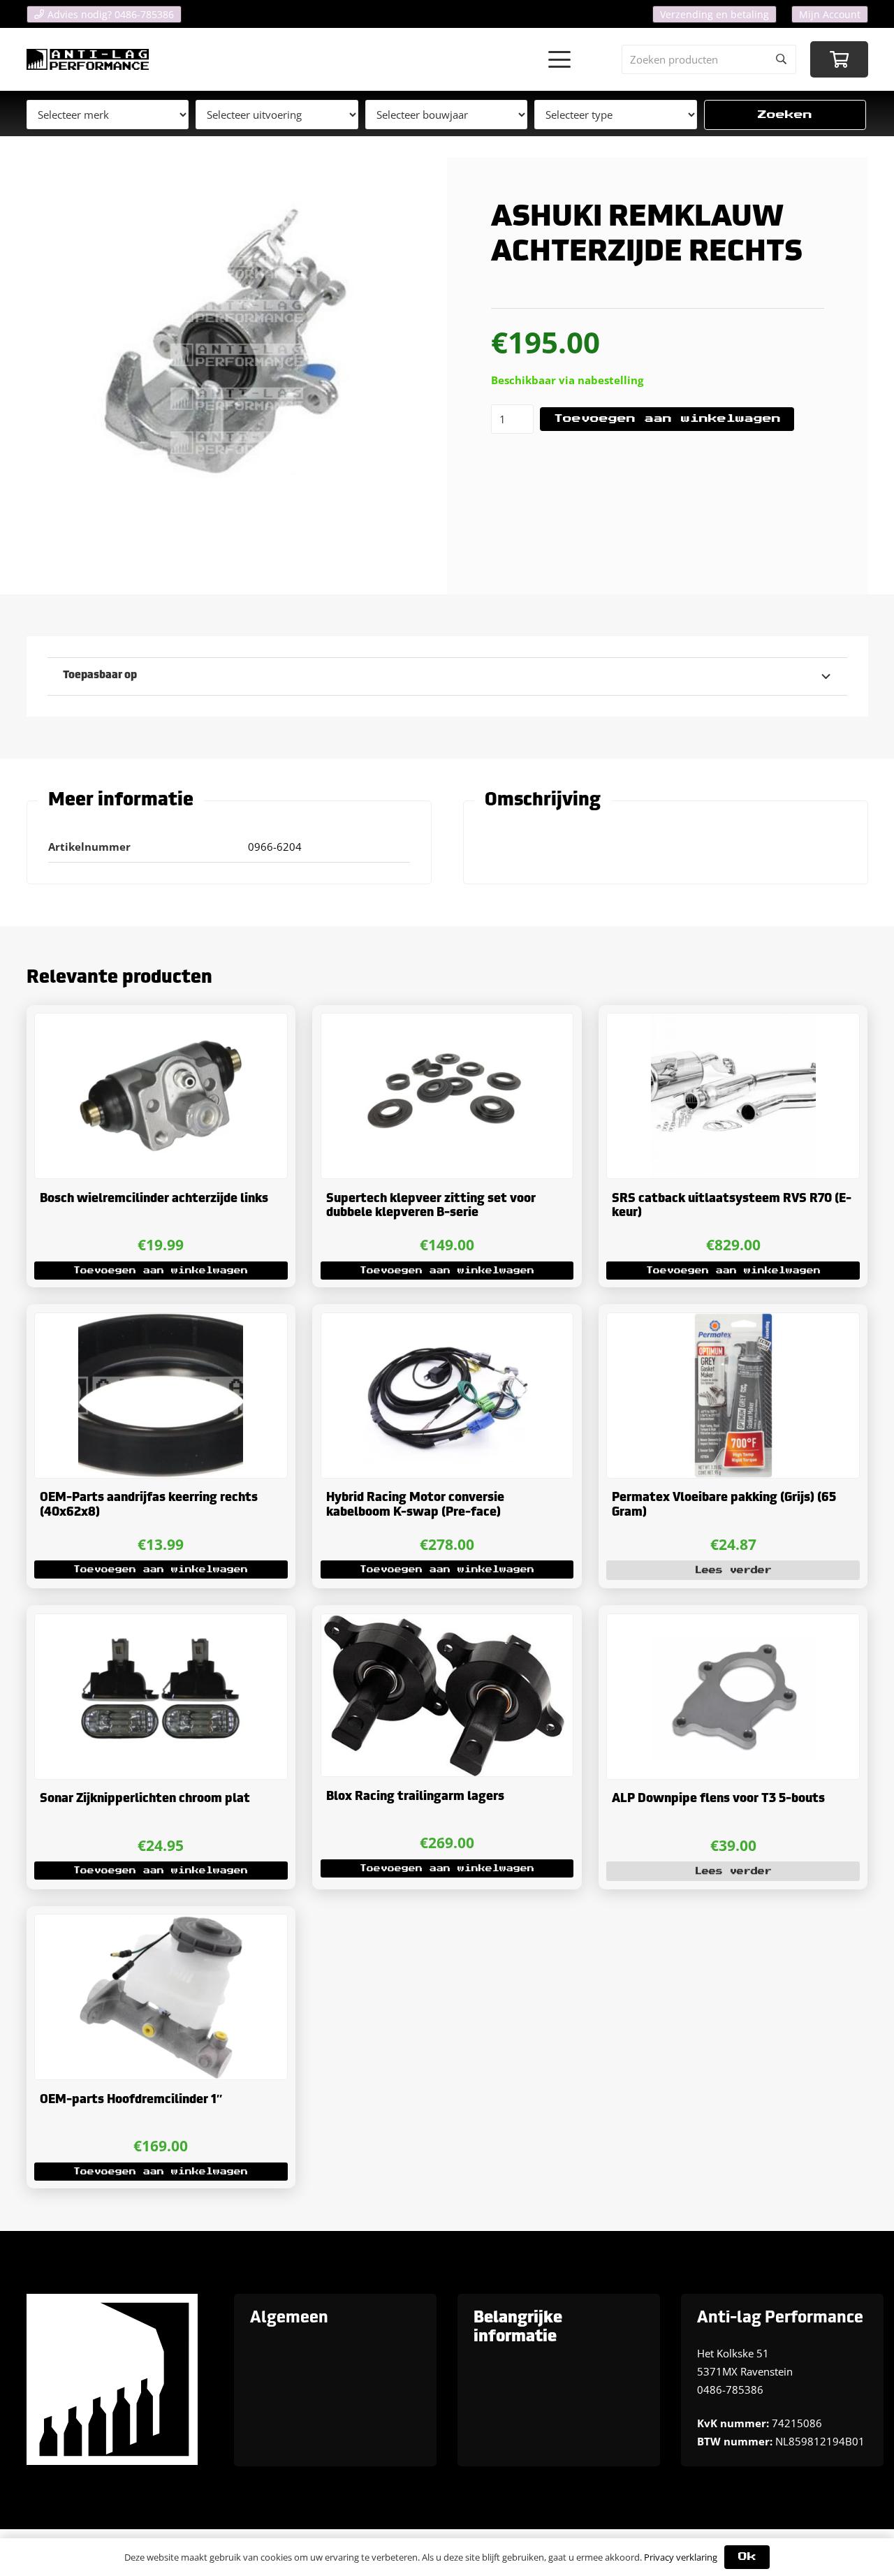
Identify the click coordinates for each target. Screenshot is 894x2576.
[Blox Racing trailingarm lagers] (447, 1696)
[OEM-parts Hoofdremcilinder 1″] (161, 1997)
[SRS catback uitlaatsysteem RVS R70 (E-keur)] (733, 1096)
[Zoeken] (782, 59)
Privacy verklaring (681, 2557)
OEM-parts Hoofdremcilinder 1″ (131, 2100)
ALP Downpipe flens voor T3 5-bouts (718, 1799)
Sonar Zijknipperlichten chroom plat (145, 1799)
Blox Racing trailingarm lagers (415, 1797)
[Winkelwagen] (839, 60)
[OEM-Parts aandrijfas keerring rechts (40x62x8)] (161, 1396)
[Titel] (88, 59)
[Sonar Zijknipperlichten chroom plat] (161, 1697)
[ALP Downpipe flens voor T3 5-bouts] (733, 1697)
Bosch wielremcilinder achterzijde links (154, 1199)
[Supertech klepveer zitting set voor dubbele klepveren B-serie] (447, 1096)
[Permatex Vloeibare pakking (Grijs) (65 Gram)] (733, 1396)
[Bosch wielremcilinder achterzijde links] (161, 1096)
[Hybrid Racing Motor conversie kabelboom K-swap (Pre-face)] (447, 1396)
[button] (559, 59)
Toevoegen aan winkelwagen (667, 419)
